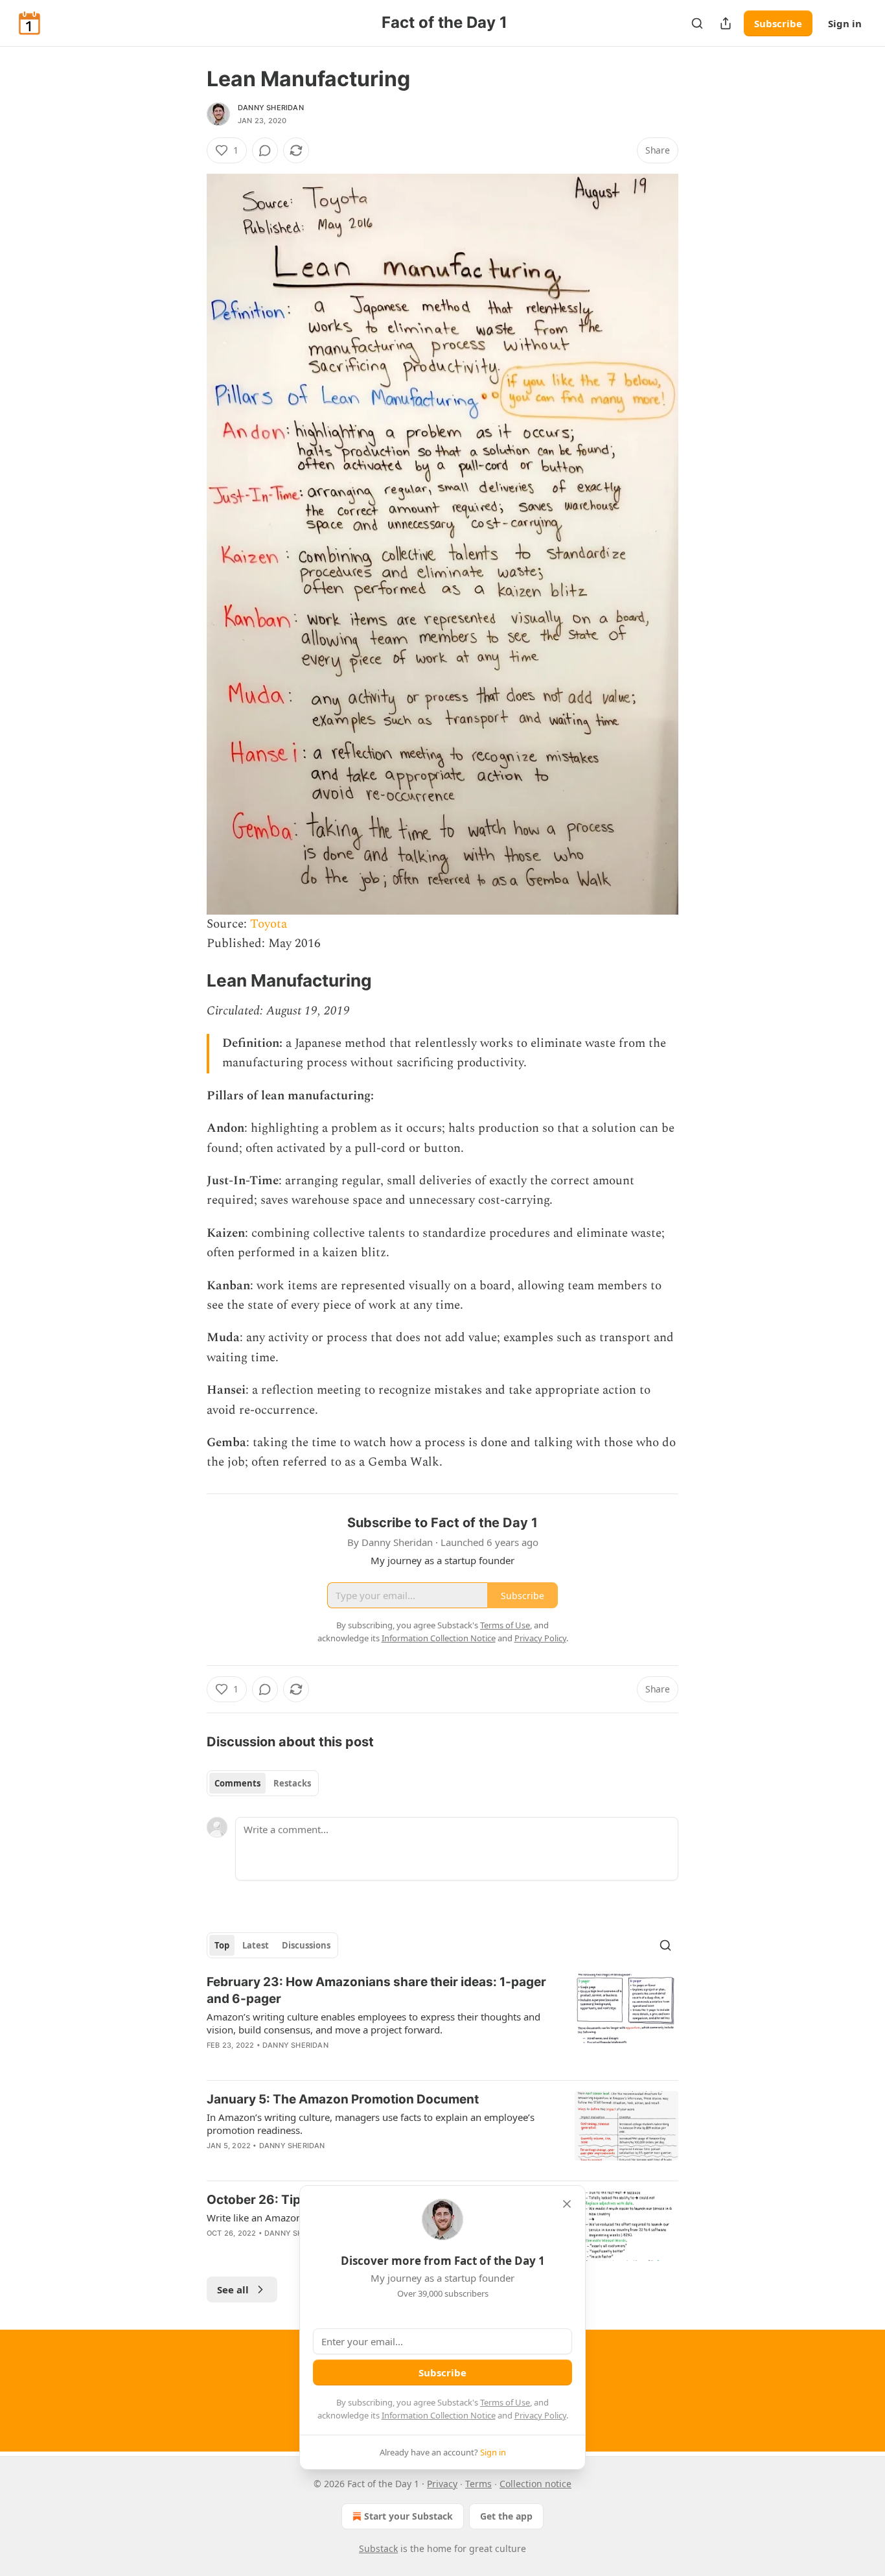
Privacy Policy (540, 2415)
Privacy (442, 2484)
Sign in (845, 23)
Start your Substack (408, 2516)
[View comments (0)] (265, 150)
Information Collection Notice (439, 2415)
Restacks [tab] (292, 1783)
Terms (478, 2484)
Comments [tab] (237, 1783)
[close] (567, 2204)
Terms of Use (505, 2402)
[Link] (189, 981)
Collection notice (535, 2484)
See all (233, 2289)
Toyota (269, 924)
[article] (442, 2022)
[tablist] (263, 1783)
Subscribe (778, 23)
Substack (378, 2548)
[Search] (697, 23)
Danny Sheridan (271, 108)
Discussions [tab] (306, 1945)
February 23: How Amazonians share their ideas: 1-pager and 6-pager (376, 1990)
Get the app (506, 2516)
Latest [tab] (256, 1945)
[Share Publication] (726, 23)
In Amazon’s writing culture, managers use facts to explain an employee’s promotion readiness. (371, 2124)
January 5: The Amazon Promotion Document (343, 2099)
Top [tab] (222, 1945)
